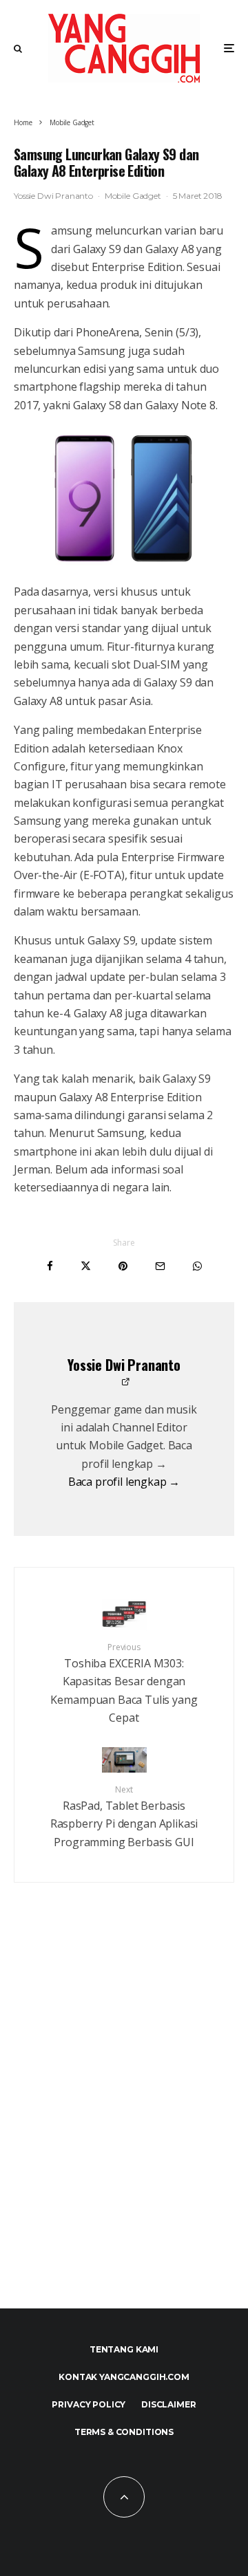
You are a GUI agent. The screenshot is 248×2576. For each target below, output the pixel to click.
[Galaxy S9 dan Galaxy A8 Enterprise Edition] (124, 498)
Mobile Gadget (133, 196)
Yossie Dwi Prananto (53, 196)
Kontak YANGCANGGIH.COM (124, 2377)
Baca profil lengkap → (124, 1482)
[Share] (50, 1266)
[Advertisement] (124, 2125)
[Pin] (123, 1266)
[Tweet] (86, 1266)
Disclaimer (168, 2404)
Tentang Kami (124, 2349)
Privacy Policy (89, 2404)
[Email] (160, 1266)
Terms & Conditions (124, 2432)
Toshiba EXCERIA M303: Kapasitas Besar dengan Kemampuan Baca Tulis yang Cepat (124, 1683)
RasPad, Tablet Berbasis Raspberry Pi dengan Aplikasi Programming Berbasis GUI (124, 1817)
